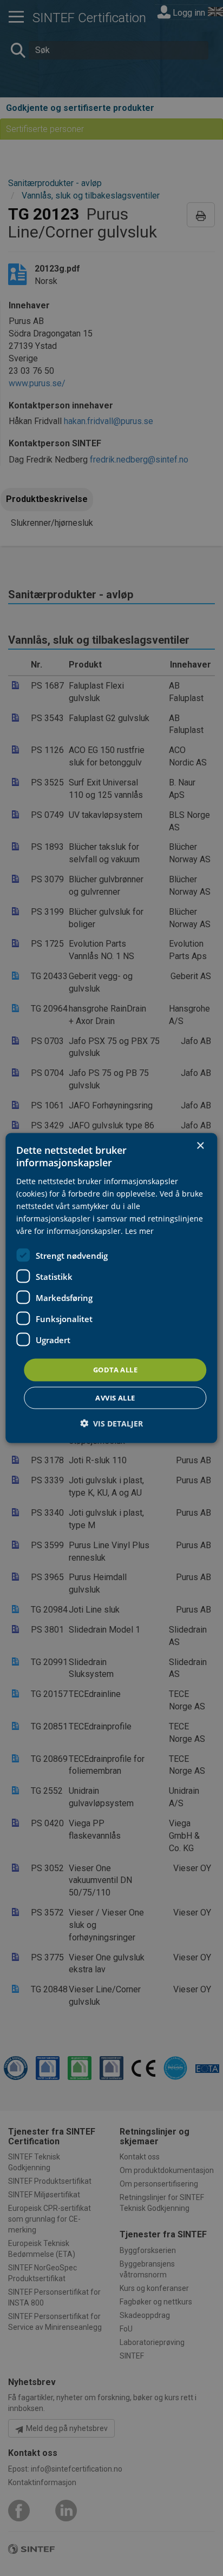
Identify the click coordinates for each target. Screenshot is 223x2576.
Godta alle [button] (115, 1370)
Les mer (139, 1231)
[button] (111, 1423)
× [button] (200, 1146)
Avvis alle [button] (115, 1397)
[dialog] (111, 1288)
